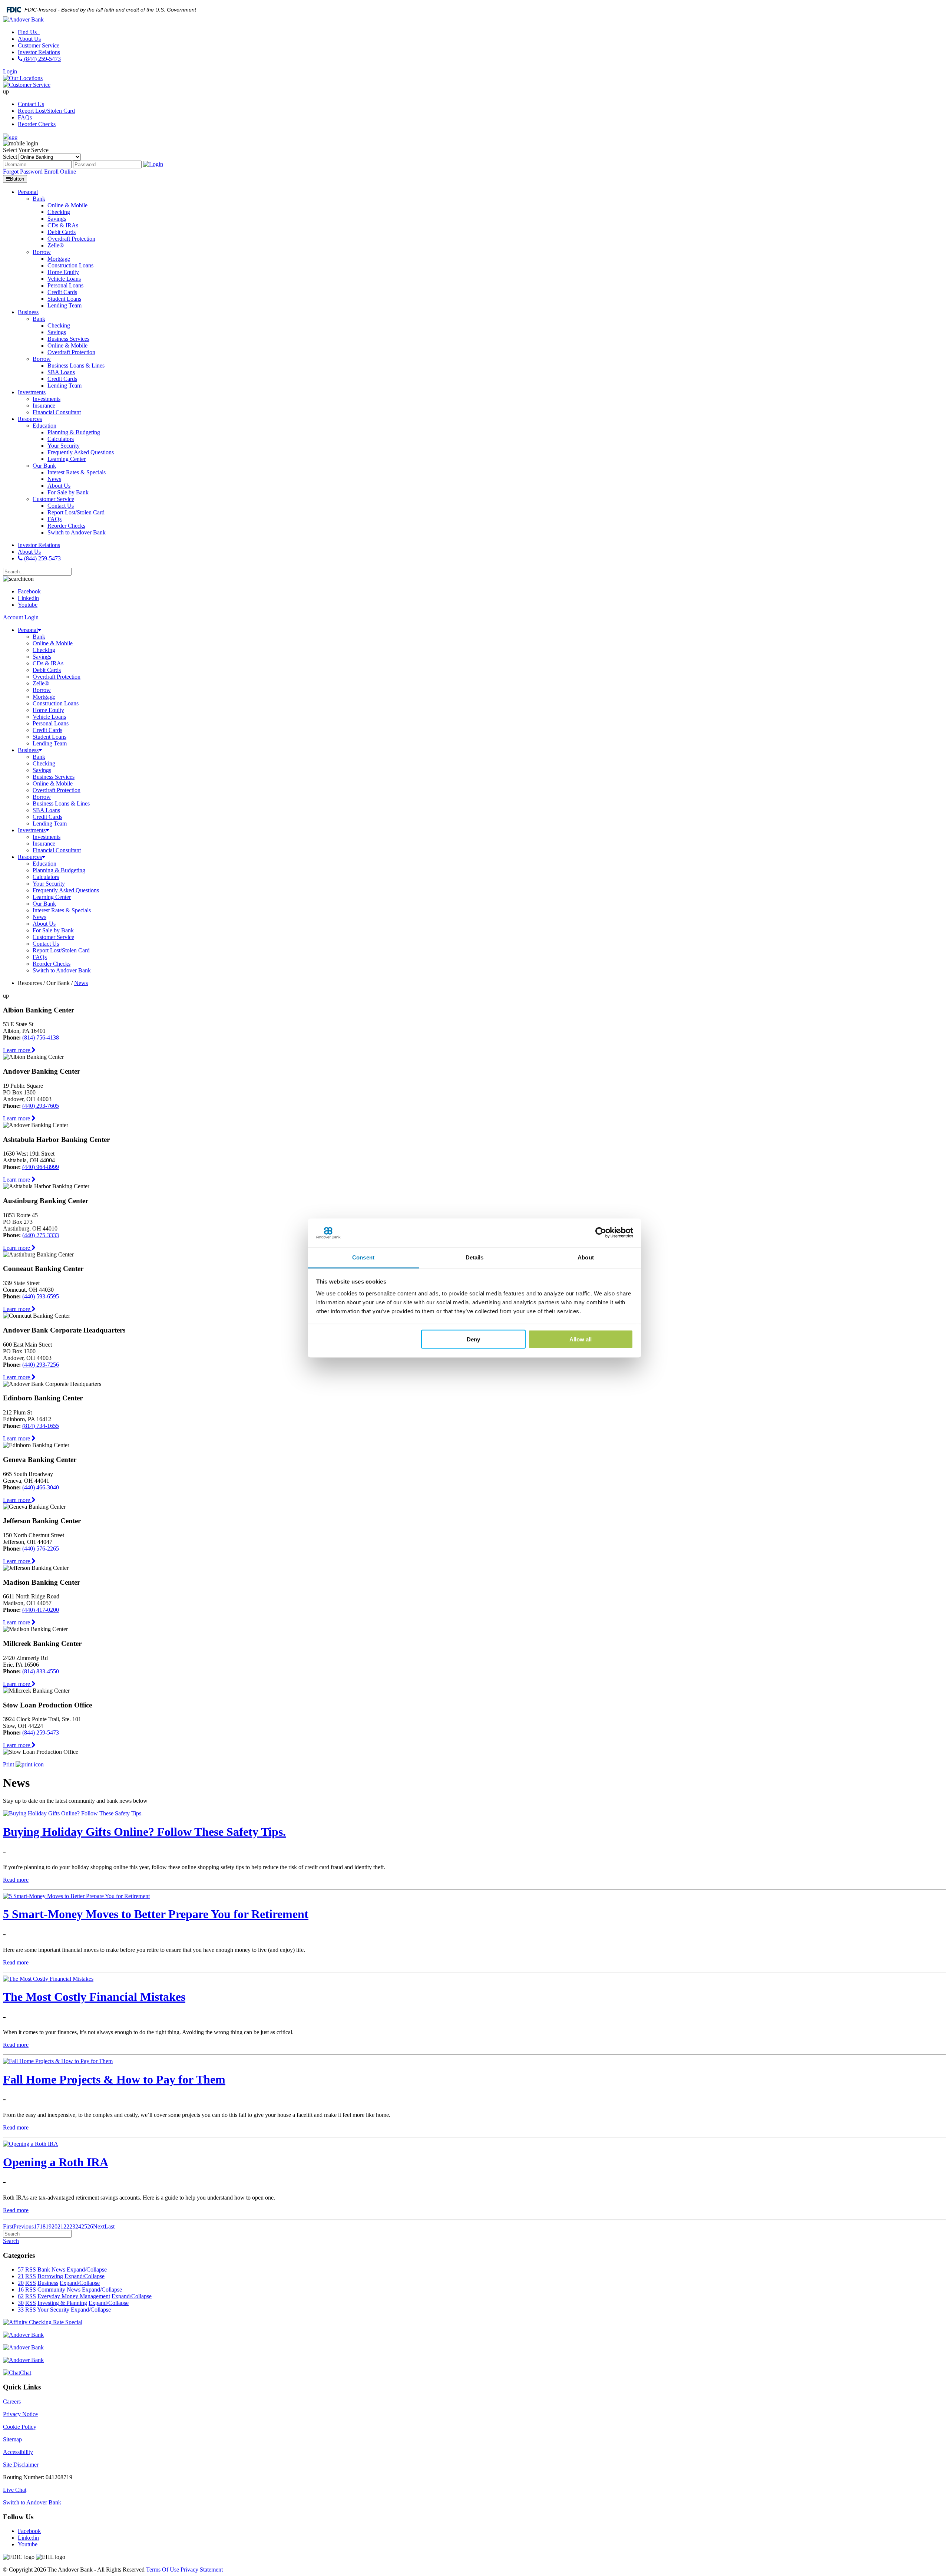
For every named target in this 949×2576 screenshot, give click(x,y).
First (8, 2226)
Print (9, 1764)
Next (99, 2226)
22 (66, 2226)
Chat (26, 2373)
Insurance (44, 844)
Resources (30, 857)
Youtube (28, 605)
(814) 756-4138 (41, 1037)
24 (78, 2226)
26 (90, 2226)
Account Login (21, 617)
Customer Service (39, 45)
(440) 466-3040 (41, 1487)
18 (43, 2226)
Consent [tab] (363, 1257)
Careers (12, 2402)
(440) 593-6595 (41, 1296)
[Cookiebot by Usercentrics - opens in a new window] (601, 1233)
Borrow (42, 690)
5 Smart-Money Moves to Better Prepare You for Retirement (156, 1914)
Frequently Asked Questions (66, 890)
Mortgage (44, 697)
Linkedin (28, 598)
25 (84, 2226)
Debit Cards (47, 670)
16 (21, 2290)
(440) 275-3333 (41, 1235)
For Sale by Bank (53, 930)
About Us (29, 39)
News (39, 917)
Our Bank (44, 904)
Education (44, 864)
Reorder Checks (37, 124)
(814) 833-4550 (41, 1671)
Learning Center (52, 897)
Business (28, 750)
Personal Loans (51, 723)
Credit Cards (47, 730)
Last (110, 2226)
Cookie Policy (20, 2427)
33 (21, 2310)
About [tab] (586, 1257)
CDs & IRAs (48, 663)
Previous (24, 2226)
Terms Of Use (163, 2570)
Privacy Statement (202, 2570)
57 (21, 2269)
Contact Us (31, 104)
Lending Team (50, 743)
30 (21, 2303)
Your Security (49, 884)
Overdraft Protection (57, 677)
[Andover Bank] (23, 19)
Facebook (29, 591)
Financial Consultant (57, 850)
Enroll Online (60, 172)
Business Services (54, 777)
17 (37, 2226)
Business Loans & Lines (61, 803)
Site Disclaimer (21, 2465)
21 (60, 2226)
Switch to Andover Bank (62, 970)
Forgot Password (23, 172)
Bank (39, 637)
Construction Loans (56, 703)
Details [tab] (475, 1257)
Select (10, 157)
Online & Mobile (53, 643)
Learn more (17, 1050)
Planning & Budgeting (59, 870)
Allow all (581, 1339)
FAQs (25, 117)
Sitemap (12, 2439)
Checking (44, 650)
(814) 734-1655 (41, 1426)
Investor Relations (39, 52)
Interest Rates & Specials (62, 910)
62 (21, 2296)
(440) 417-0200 (41, 1610)
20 (54, 2226)
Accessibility (18, 2452)
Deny (473, 1339)
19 (49, 2226)
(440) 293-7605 (41, 1106)
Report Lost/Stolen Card (46, 111)
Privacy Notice (20, 2414)
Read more (16, 1880)
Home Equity (48, 710)
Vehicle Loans (49, 717)
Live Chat (15, 2490)
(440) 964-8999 (41, 1167)
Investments (32, 830)
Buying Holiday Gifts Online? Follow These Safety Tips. (144, 1832)
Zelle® (41, 683)
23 (72, 2226)
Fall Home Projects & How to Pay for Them (114, 2079)
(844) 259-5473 (42, 59)
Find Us (28, 32)
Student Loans (49, 737)
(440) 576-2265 (41, 1549)
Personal (28, 630)
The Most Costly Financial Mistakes (94, 1997)
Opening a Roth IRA (56, 2162)
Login (10, 71)
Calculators (46, 877)
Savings (42, 657)
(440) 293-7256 (41, 1365)
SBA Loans (46, 810)
